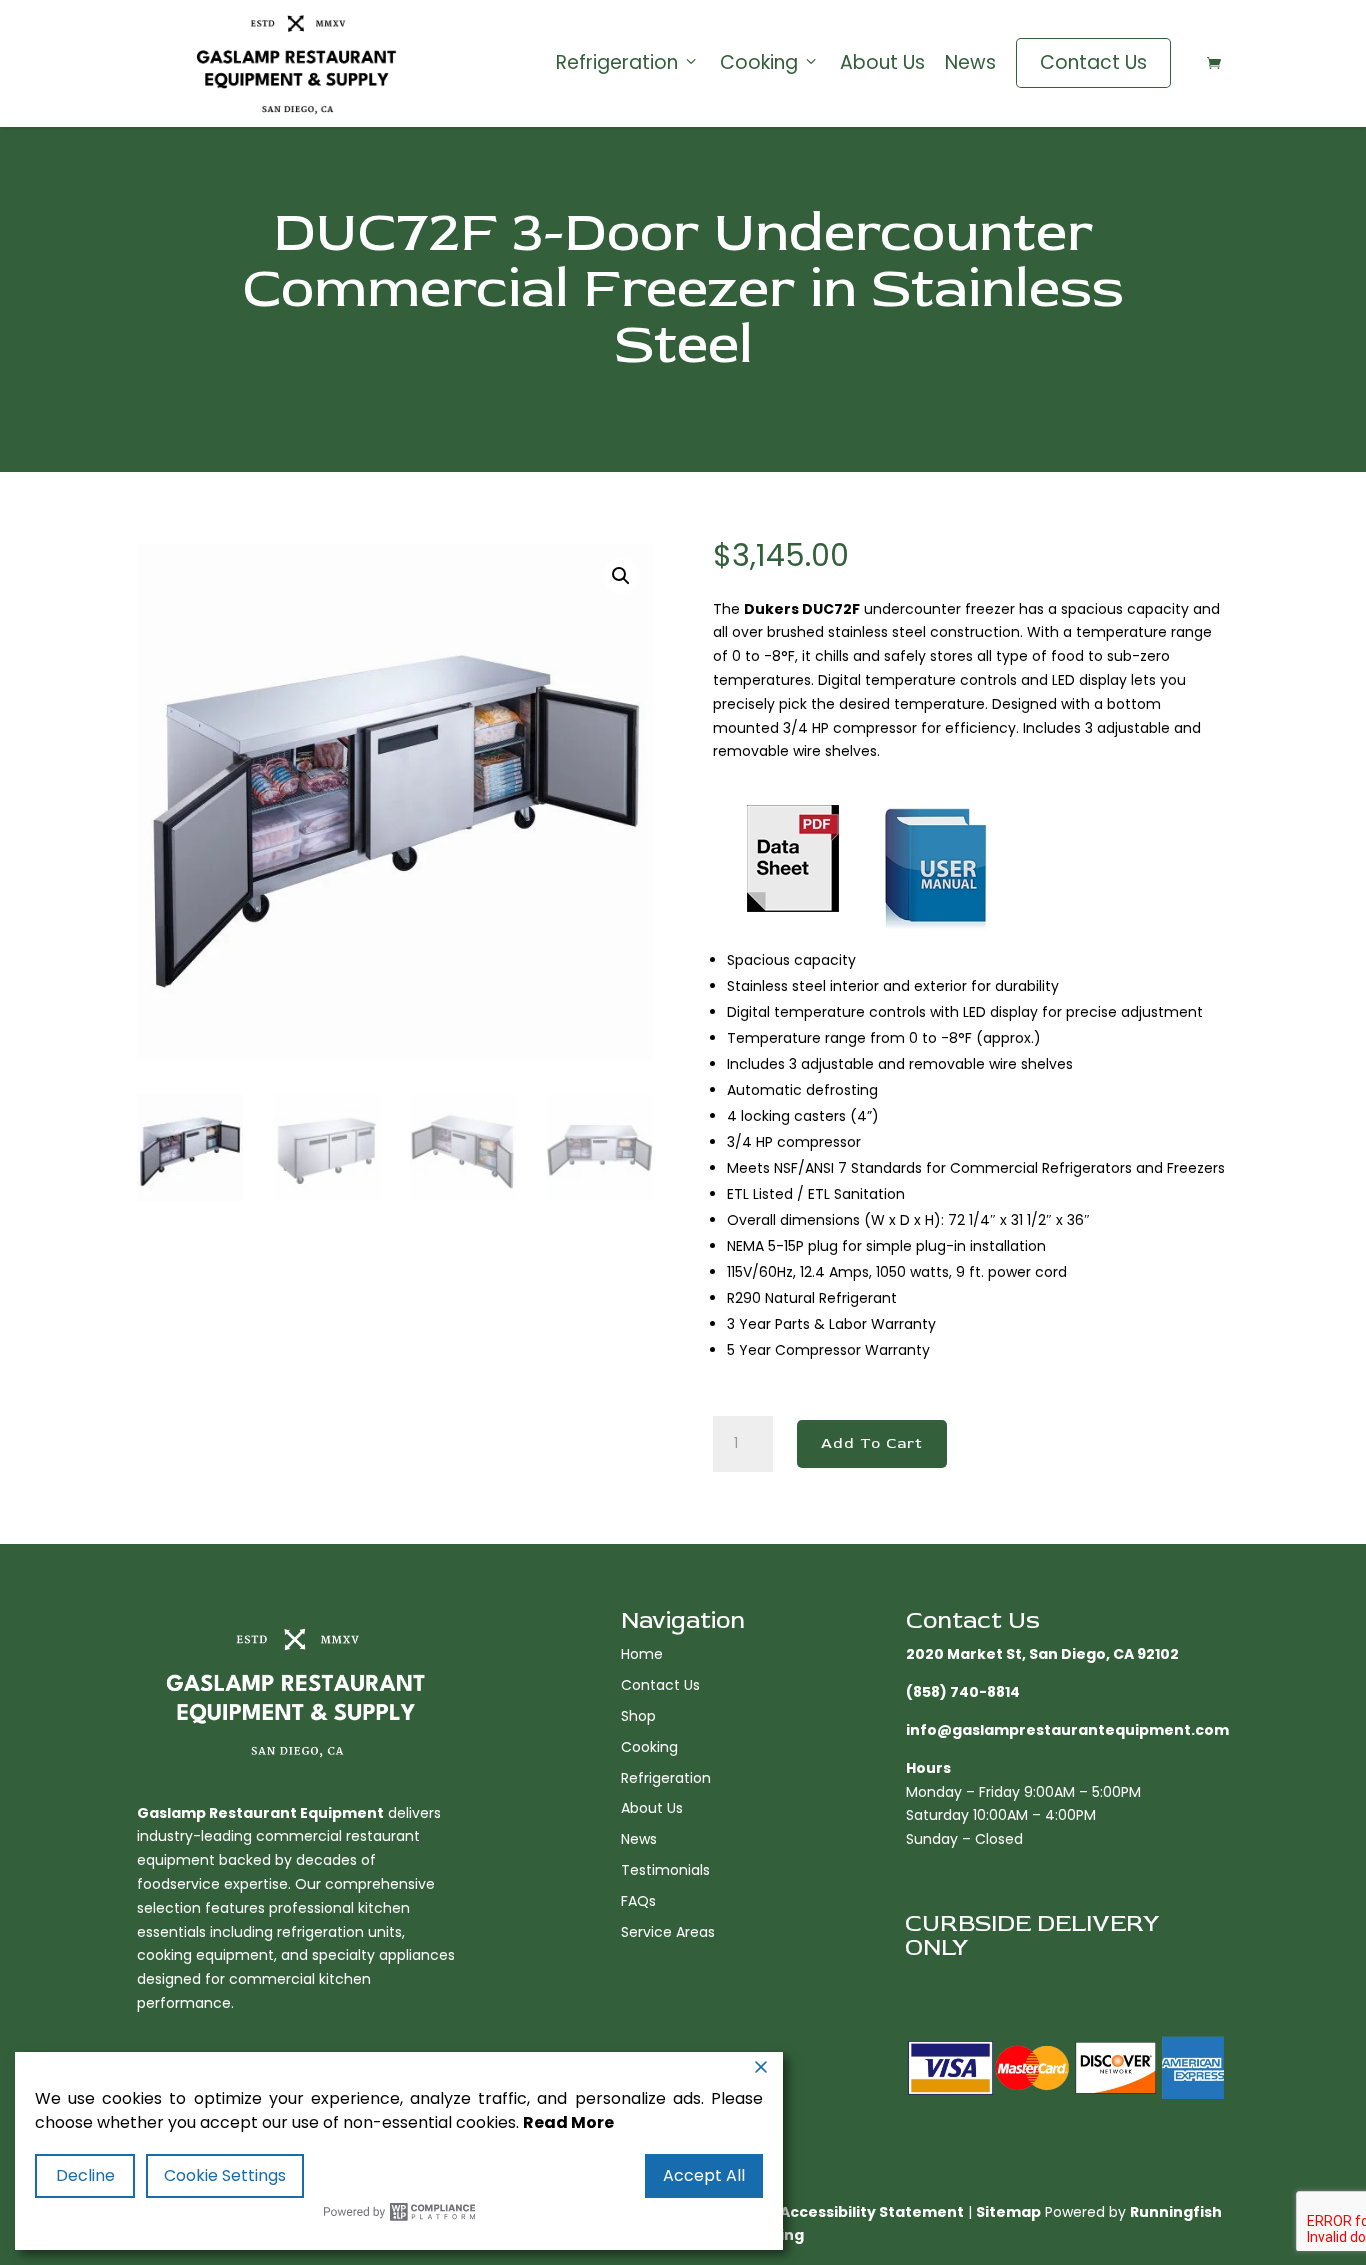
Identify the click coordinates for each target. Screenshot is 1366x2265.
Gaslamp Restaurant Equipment (260, 1813)
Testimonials (665, 1870)
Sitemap (1008, 2212)
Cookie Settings (225, 2175)
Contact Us (1093, 62)
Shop (638, 1716)
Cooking (759, 63)
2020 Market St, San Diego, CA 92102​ (1042, 1654)
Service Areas (668, 1932)
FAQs (638, 1901)
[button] (621, 576)
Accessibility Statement (872, 2212)
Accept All (704, 2175)
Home (642, 1654)
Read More (568, 2122)
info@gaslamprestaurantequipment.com (1067, 1730)
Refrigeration (617, 63)
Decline (85, 2175)
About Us (882, 63)
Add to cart (872, 1443)
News (970, 63)
